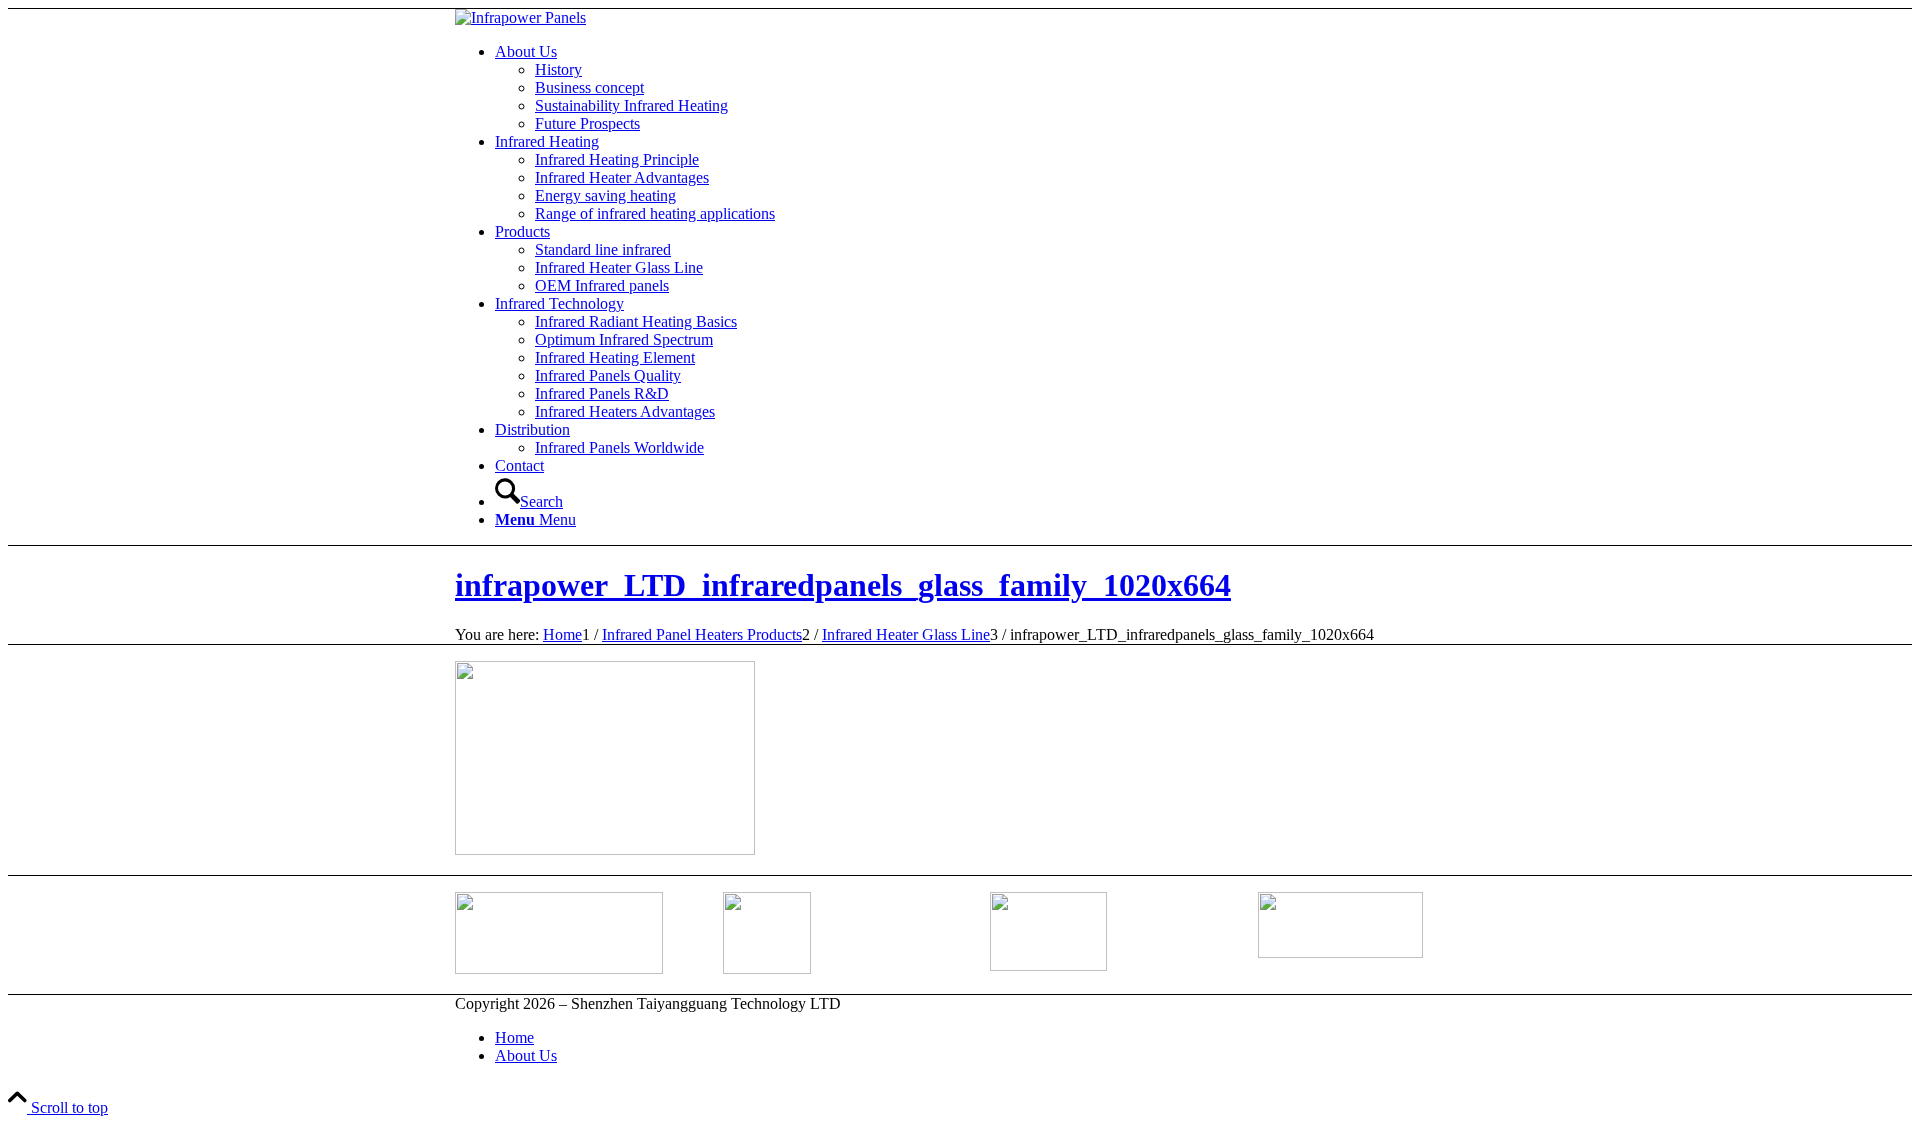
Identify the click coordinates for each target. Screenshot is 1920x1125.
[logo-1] (520, 17)
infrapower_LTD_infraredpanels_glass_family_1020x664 (843, 585)
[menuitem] (980, 88)
